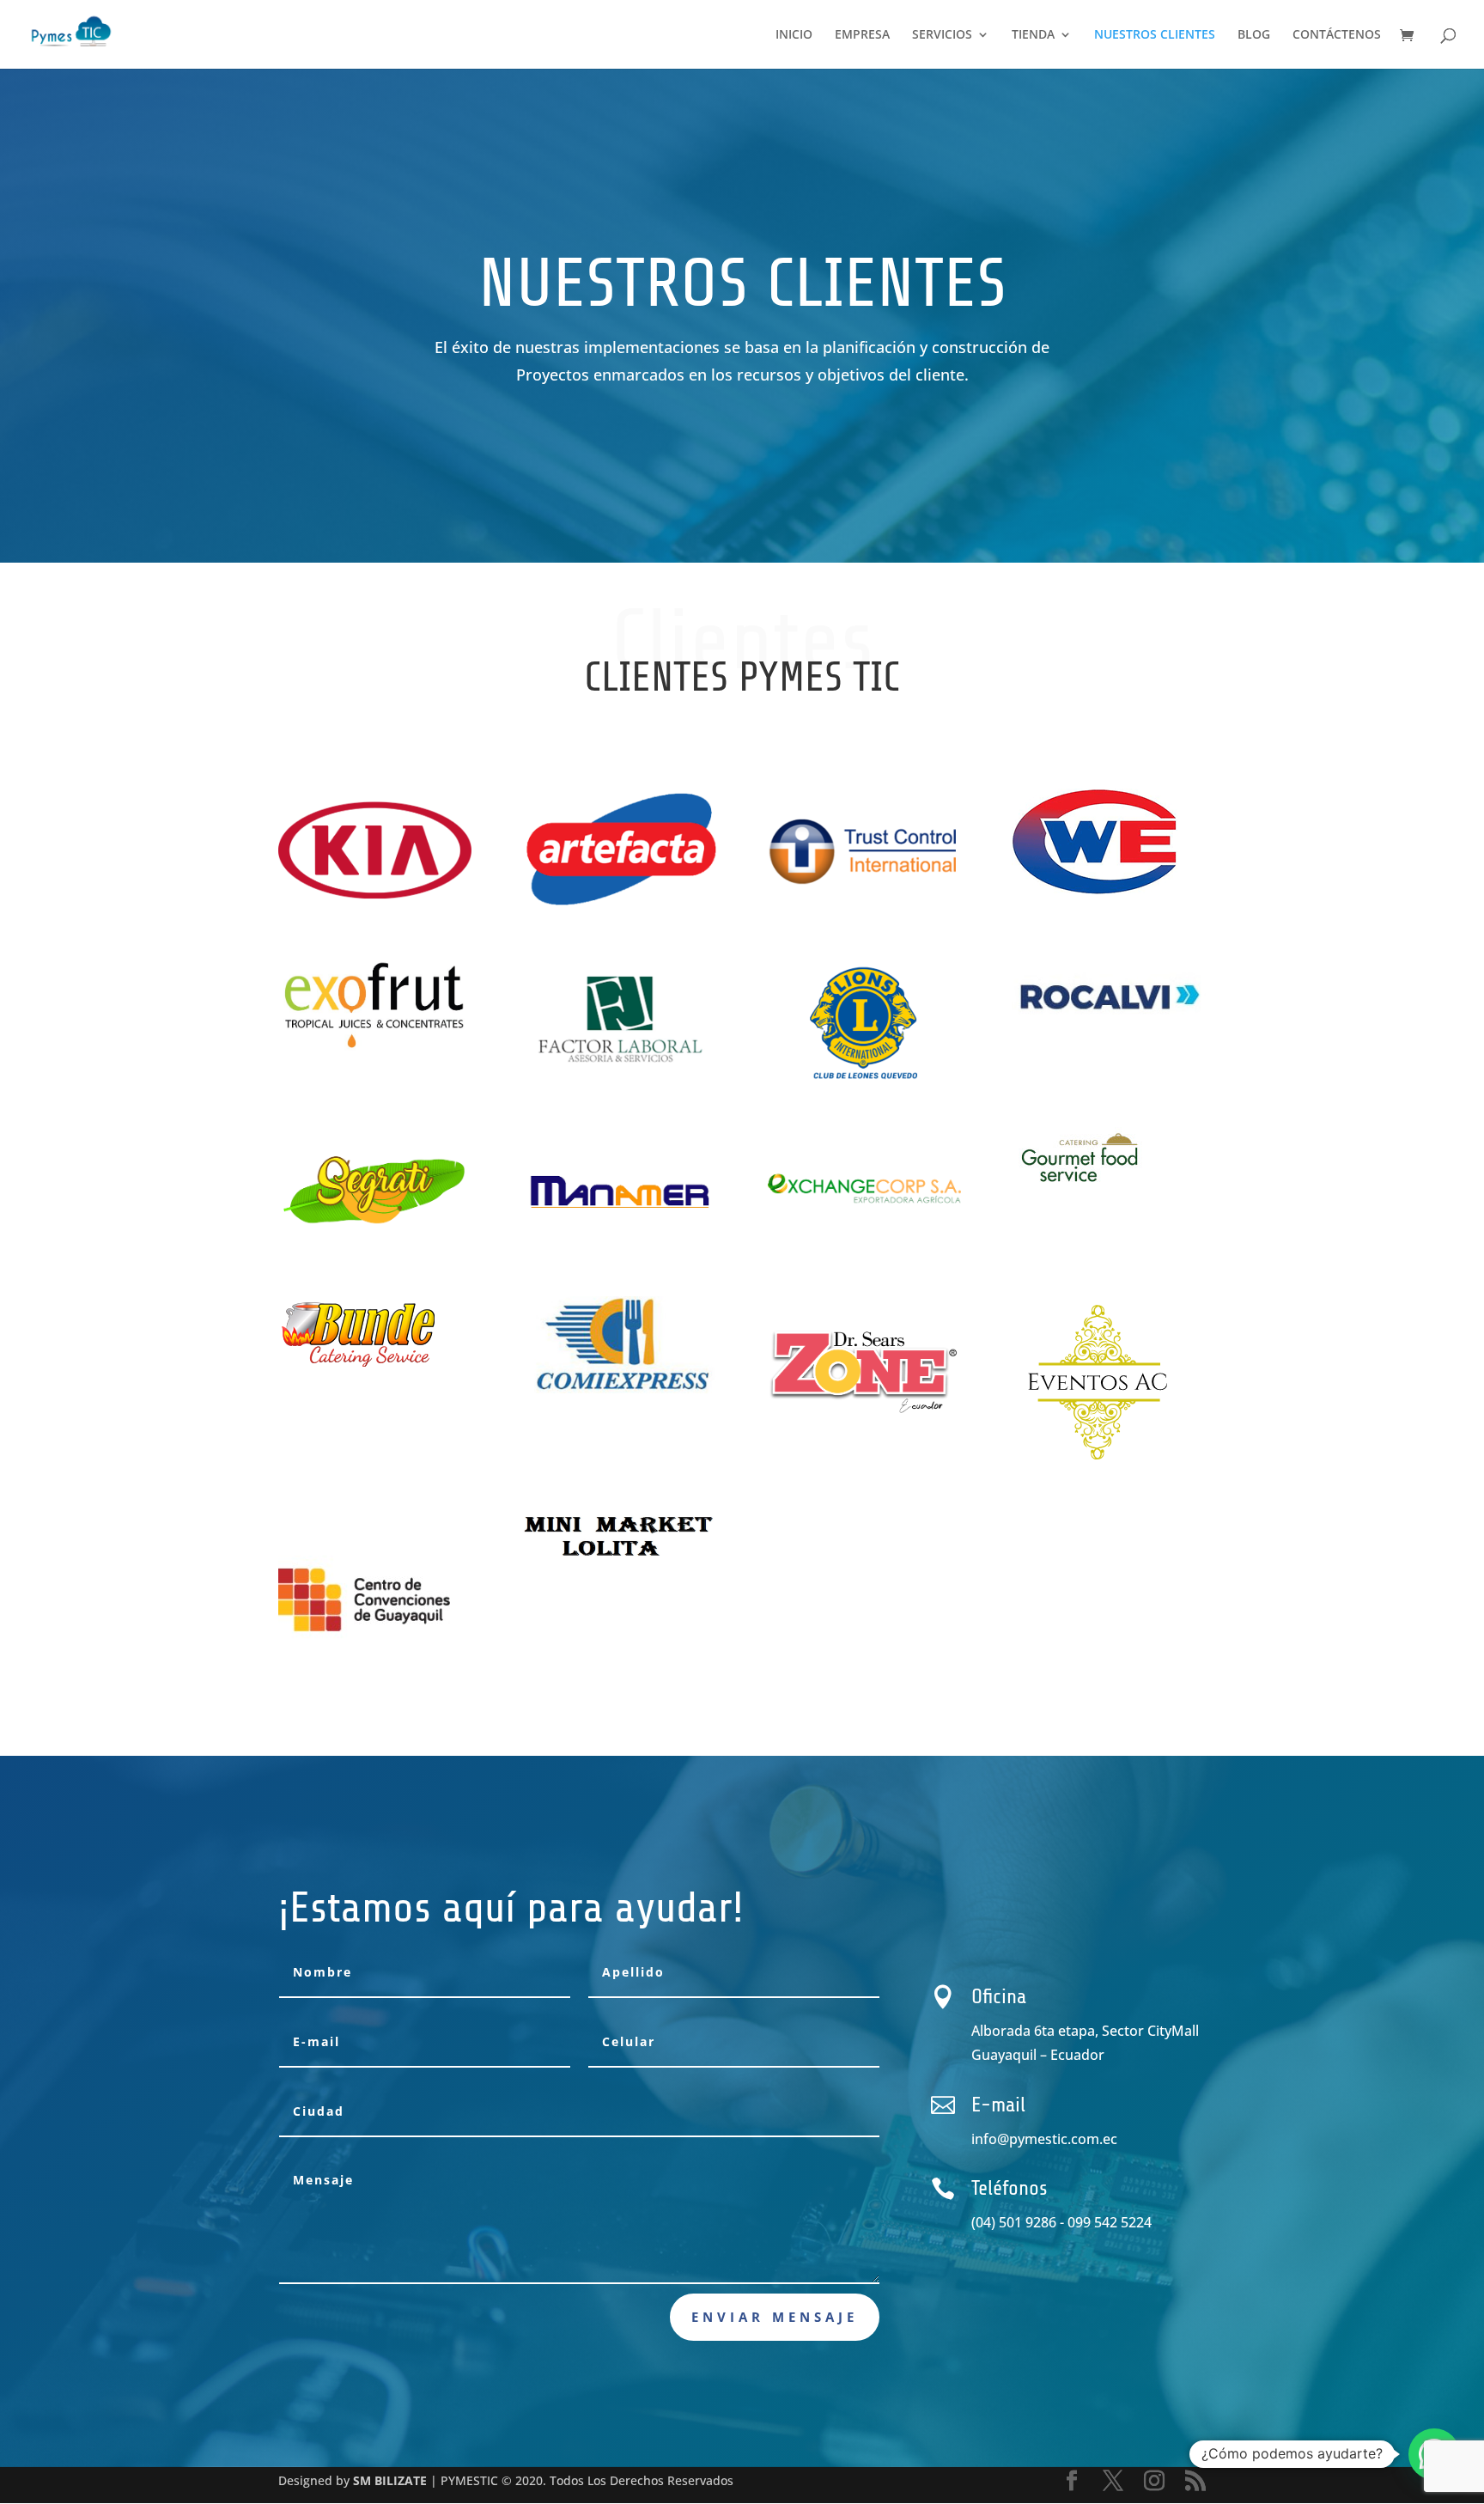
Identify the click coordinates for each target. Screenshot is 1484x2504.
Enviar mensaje (775, 2317)
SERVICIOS (942, 35)
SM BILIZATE (390, 2480)
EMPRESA (862, 35)
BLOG (1254, 35)
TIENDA (1033, 35)
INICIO (794, 35)
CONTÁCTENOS (1337, 35)
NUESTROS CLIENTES (1155, 35)
